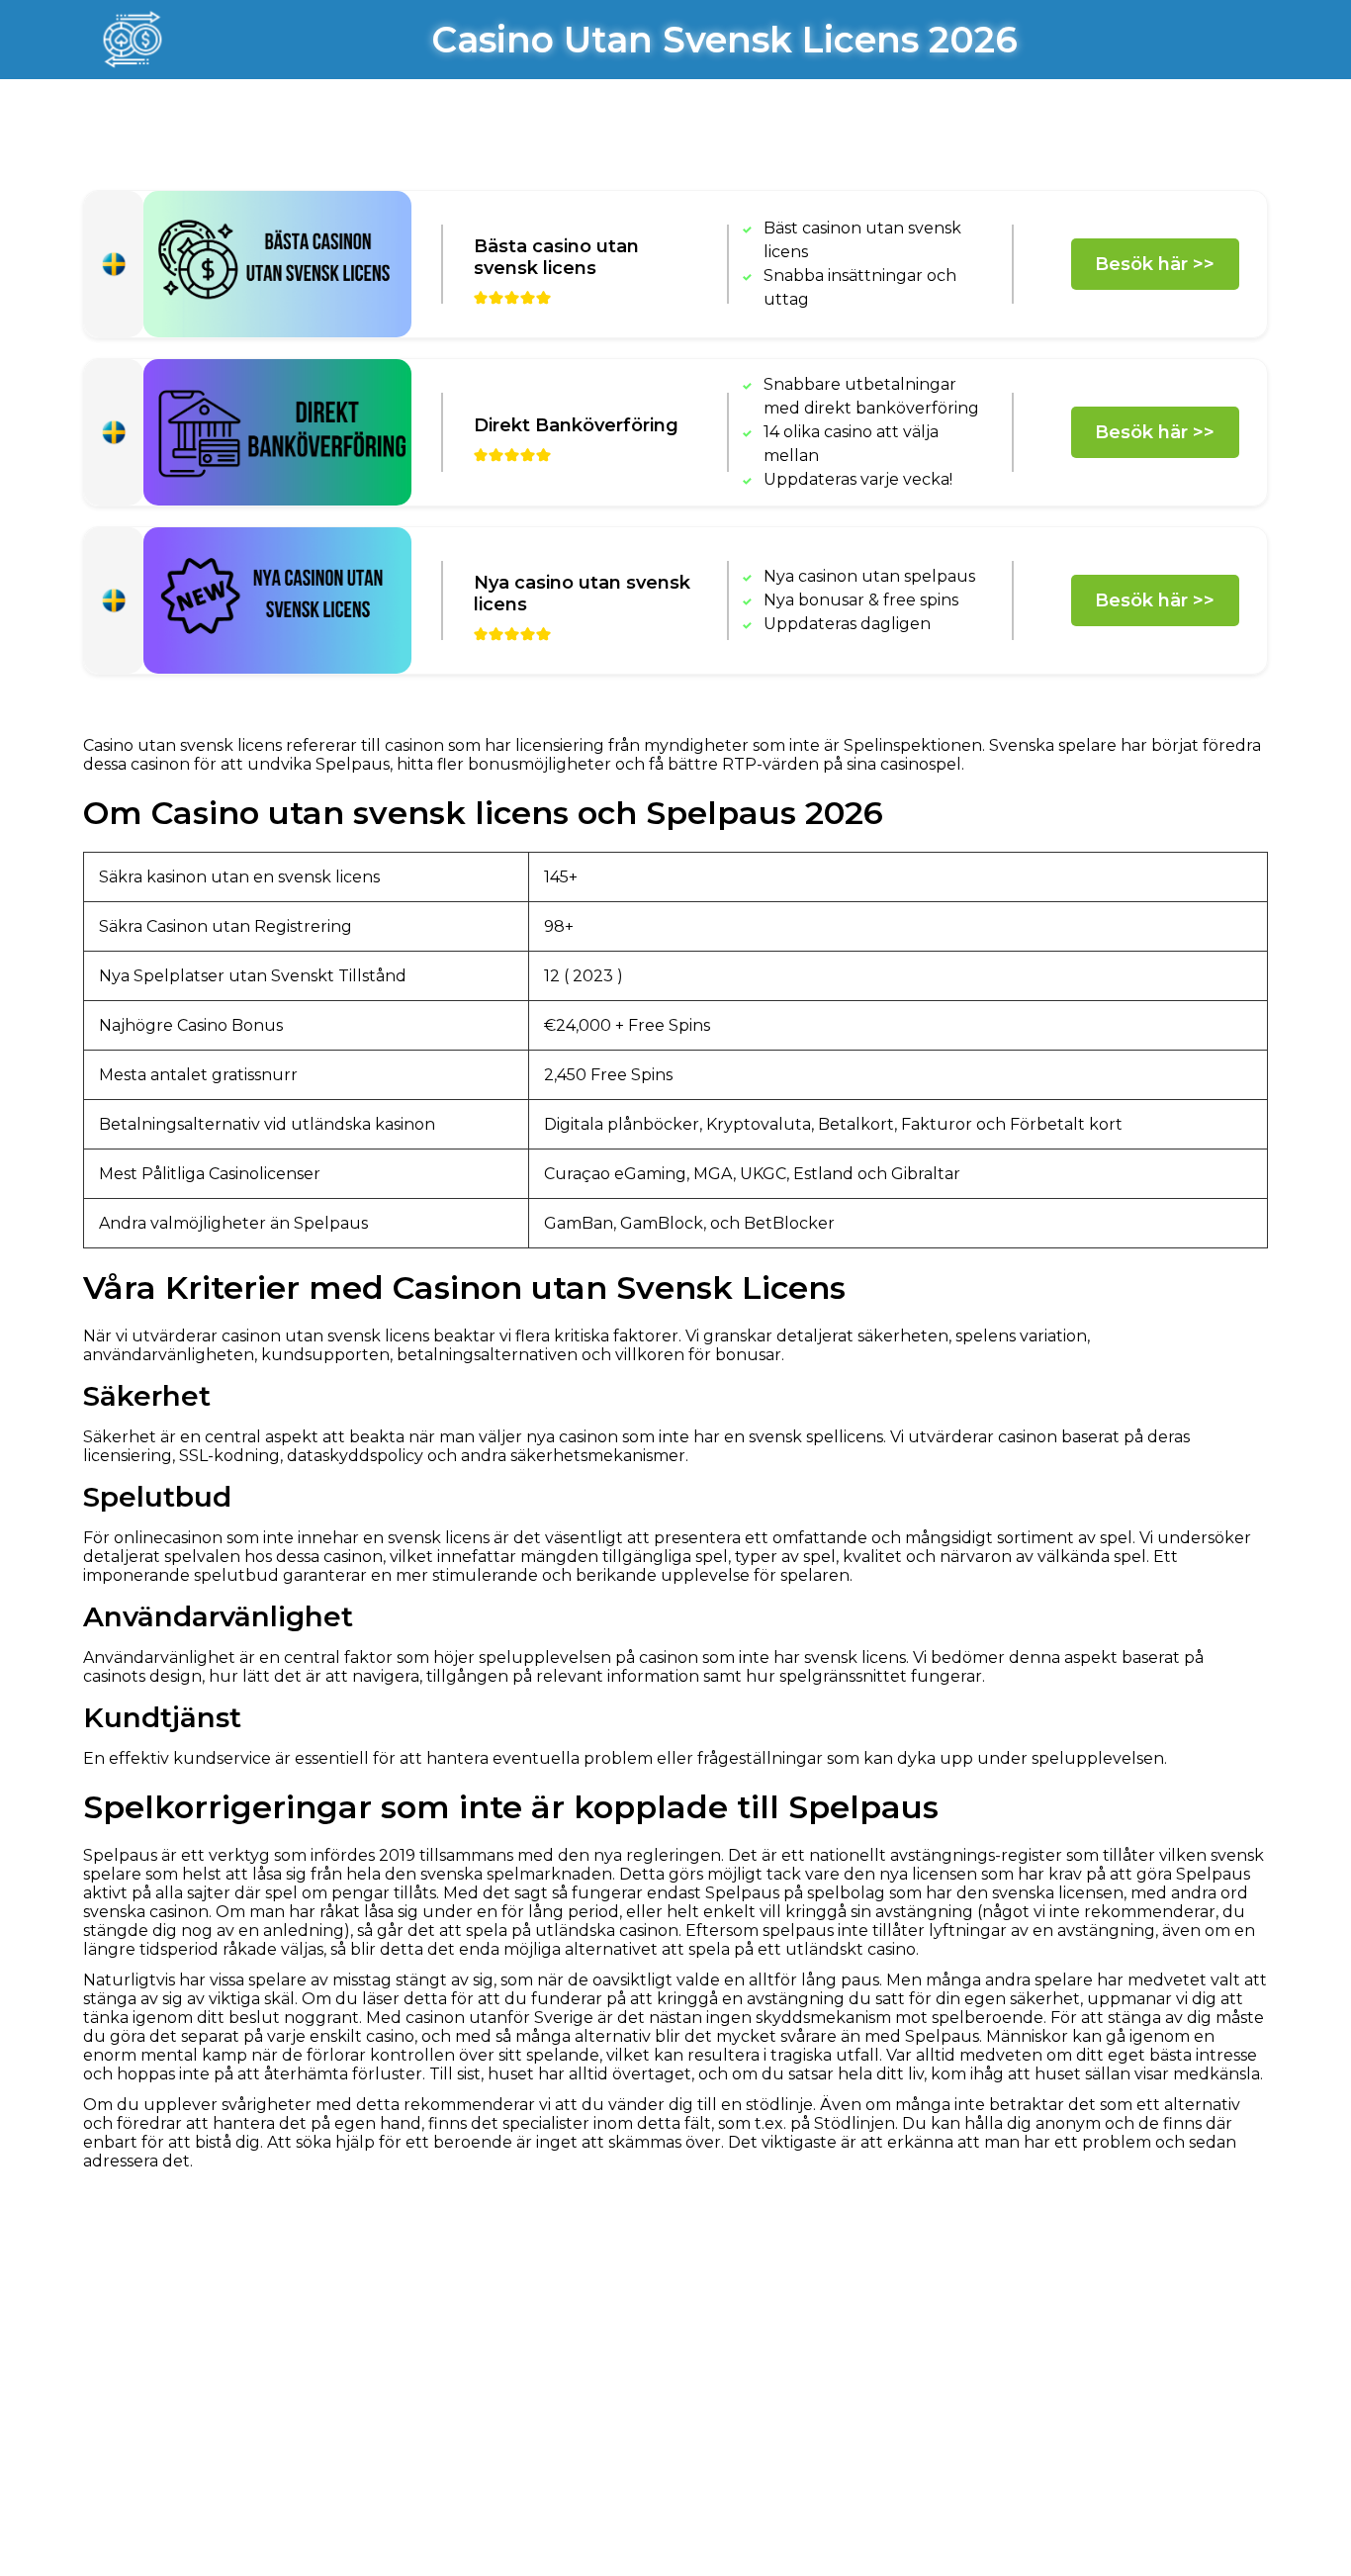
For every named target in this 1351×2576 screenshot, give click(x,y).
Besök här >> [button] (1155, 264)
